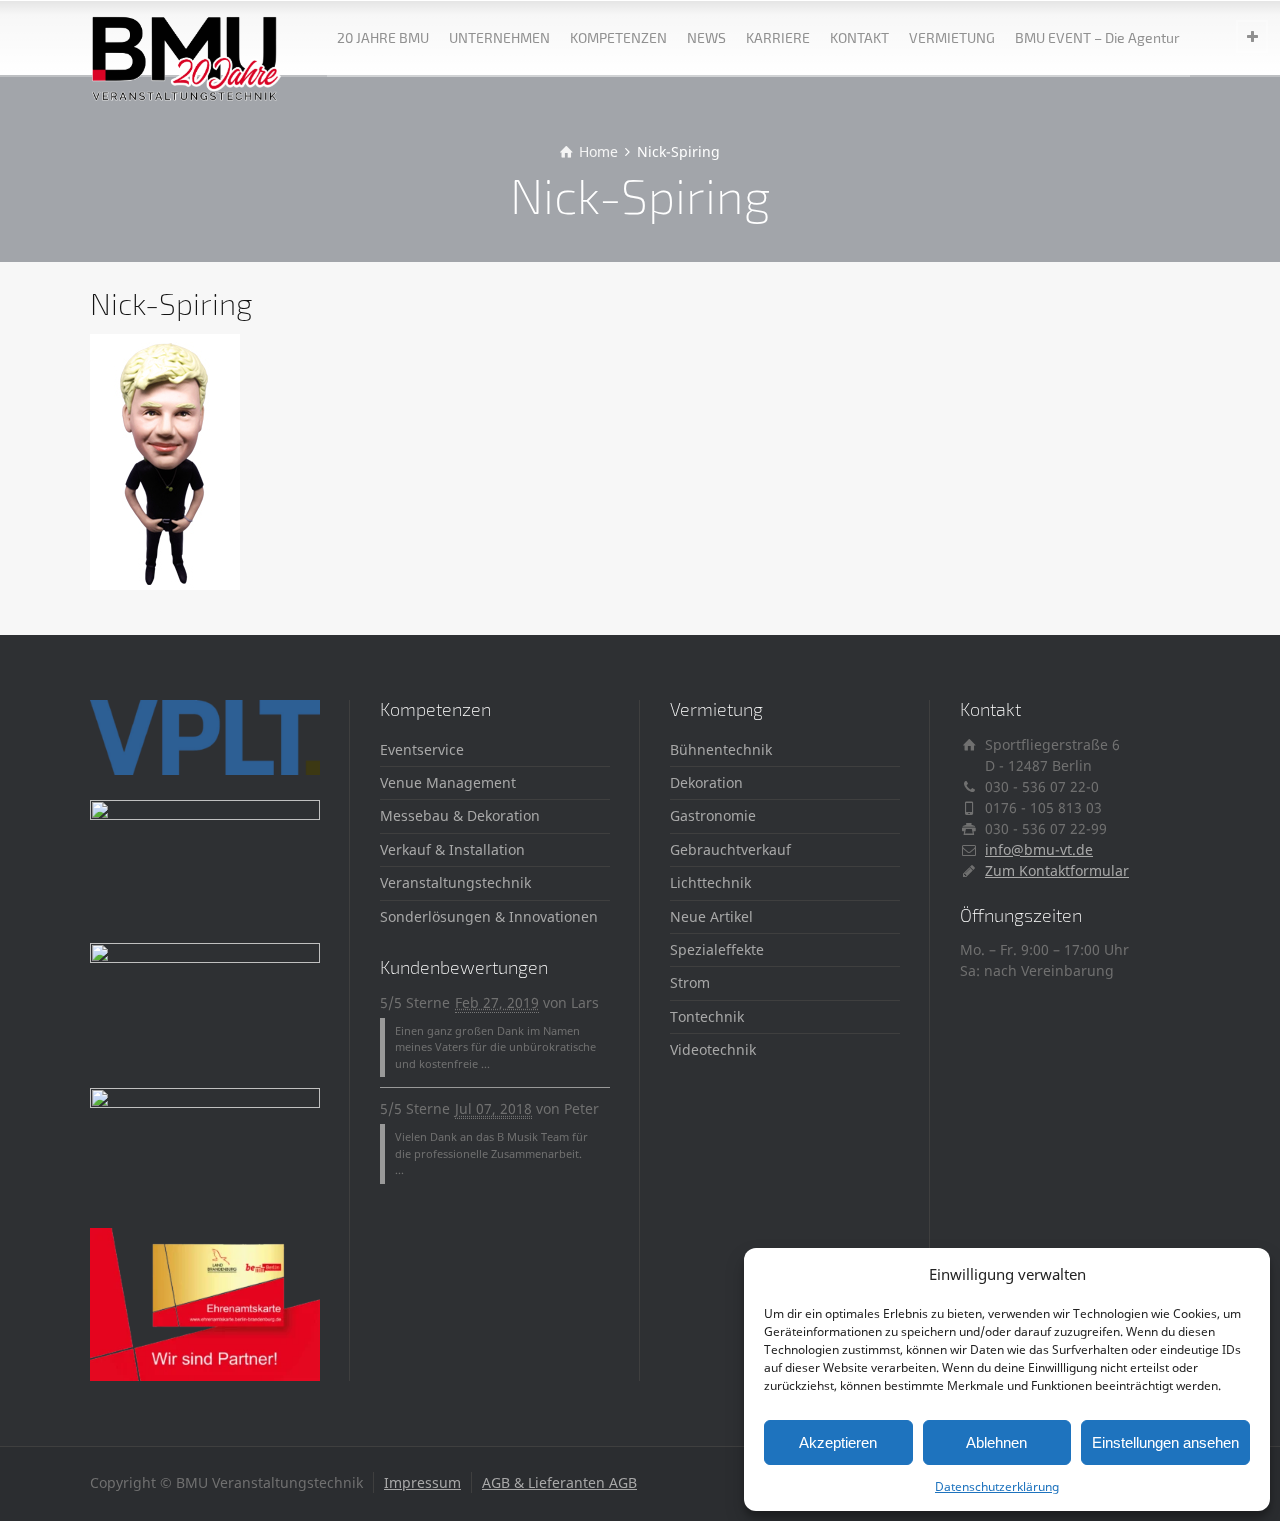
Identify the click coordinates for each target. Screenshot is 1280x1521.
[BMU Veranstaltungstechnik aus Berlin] (186, 37)
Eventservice (422, 749)
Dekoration (706, 782)
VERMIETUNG (952, 37)
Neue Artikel (711, 916)
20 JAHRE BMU (383, 37)
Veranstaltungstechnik (455, 882)
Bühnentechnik (721, 749)
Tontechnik (707, 1016)
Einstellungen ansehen (1165, 1442)
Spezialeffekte (717, 949)
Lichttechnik (710, 882)
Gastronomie (713, 815)
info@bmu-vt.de (1039, 849)
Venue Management (448, 782)
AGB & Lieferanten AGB (559, 1482)
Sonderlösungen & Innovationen (489, 916)
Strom (690, 982)
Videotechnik (713, 1049)
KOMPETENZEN (618, 37)
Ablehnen (996, 1442)
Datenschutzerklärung (997, 1486)
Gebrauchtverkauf (730, 849)
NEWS (706, 37)
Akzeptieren (838, 1442)
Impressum (422, 1482)
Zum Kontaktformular (1057, 870)
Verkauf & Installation (452, 849)
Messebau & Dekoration (460, 815)
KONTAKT (859, 37)
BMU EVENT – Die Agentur (1097, 37)
